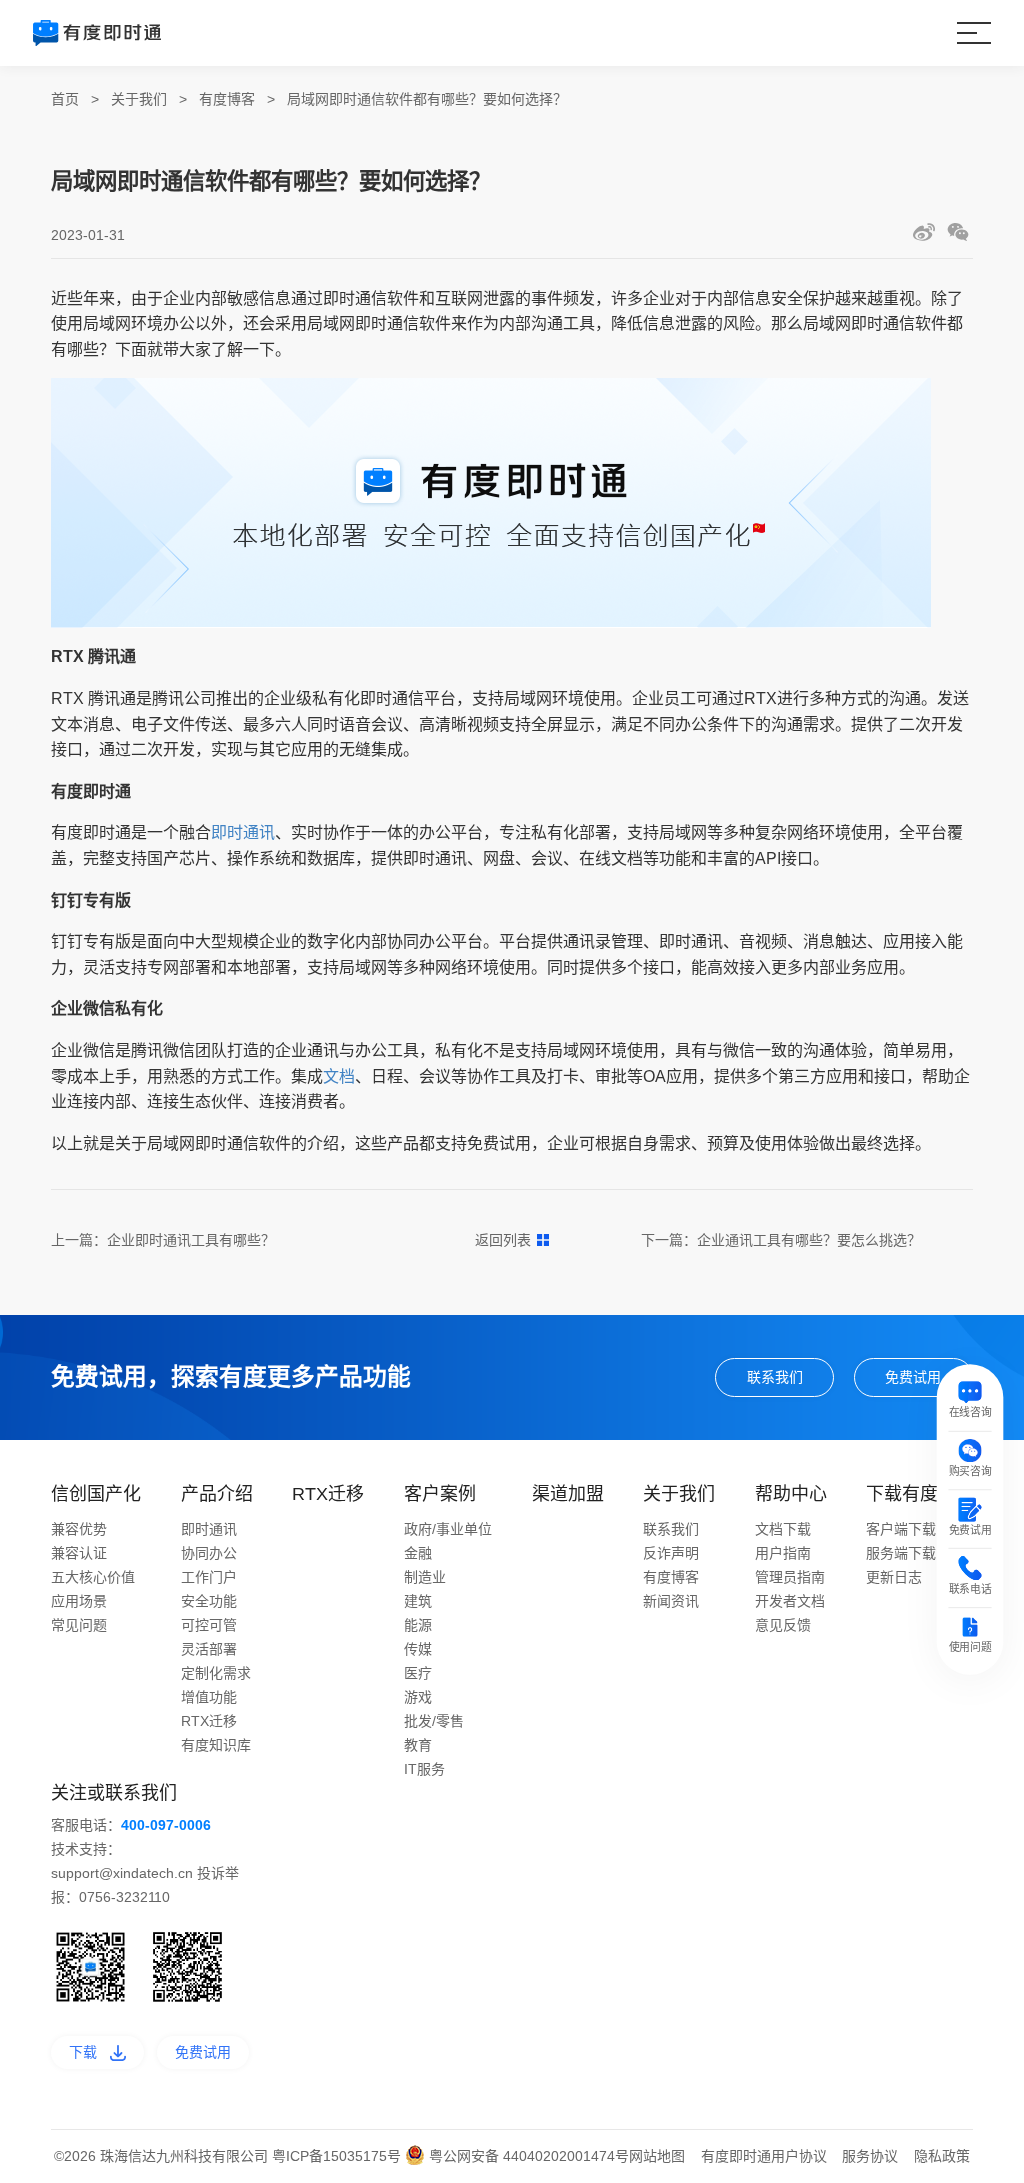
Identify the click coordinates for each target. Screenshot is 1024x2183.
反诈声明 (671, 1553)
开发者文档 (790, 1601)
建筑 (418, 1601)
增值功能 (209, 1697)
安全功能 (209, 1601)
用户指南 (783, 1553)
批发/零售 (434, 1721)
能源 (418, 1625)
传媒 (418, 1649)
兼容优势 (79, 1529)
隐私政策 (942, 2156)
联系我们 (775, 1377)
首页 (65, 99)
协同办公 (209, 1553)
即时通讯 (243, 832)
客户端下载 (901, 1529)
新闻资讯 (671, 1601)
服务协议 (870, 2156)
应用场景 (79, 1601)
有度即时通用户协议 (764, 2156)
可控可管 (209, 1625)
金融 (418, 1553)
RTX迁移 (209, 1721)
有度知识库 (216, 1745)
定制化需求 (216, 1673)
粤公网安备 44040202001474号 (527, 2156)
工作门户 (209, 1577)
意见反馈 (783, 1625)
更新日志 (894, 1577)
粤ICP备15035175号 (338, 2156)
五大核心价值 (93, 1577)
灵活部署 (209, 1649)
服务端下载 (901, 1553)
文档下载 (783, 1529)
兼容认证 (79, 1553)
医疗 (418, 1673)
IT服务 (424, 1769)
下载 (83, 2052)
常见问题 (79, 1625)
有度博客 (227, 99)
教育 (418, 1745)
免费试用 (913, 1377)
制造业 (425, 1577)
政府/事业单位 (448, 1529)
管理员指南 (790, 1577)
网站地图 (657, 2156)
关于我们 (139, 99)
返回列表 (503, 1240)
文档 (339, 1076)
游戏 (418, 1697)
